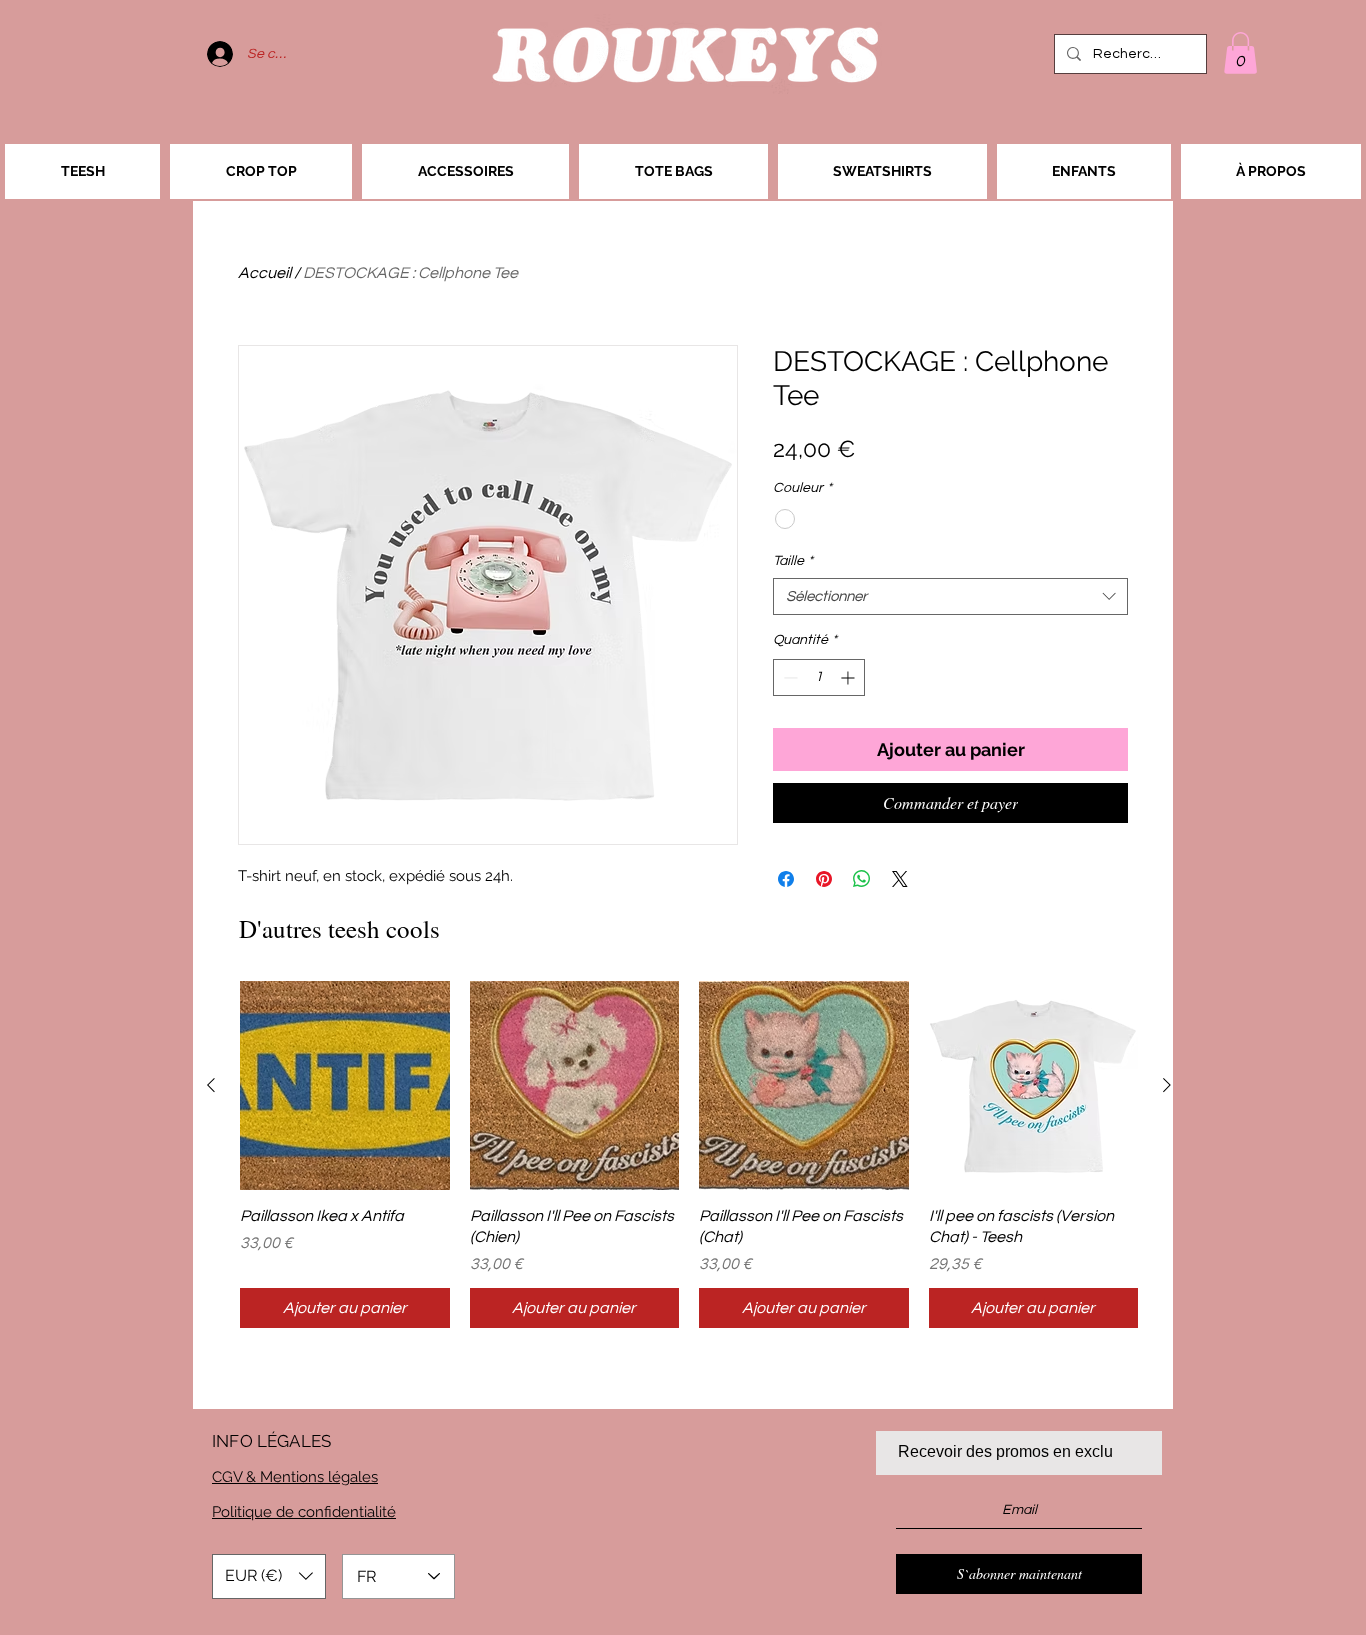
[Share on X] (900, 879)
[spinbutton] (819, 677)
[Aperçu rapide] (345, 1086)
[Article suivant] (1167, 1085)
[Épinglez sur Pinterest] (824, 879)
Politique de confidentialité (304, 1512)
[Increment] (849, 677)
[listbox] (269, 1576)
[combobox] (950, 597)
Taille (793, 561)
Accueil (264, 273)
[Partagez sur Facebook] (786, 879)
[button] (1240, 53)
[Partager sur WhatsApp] (862, 879)
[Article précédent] (211, 1085)
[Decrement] (788, 677)
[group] (689, 1154)
